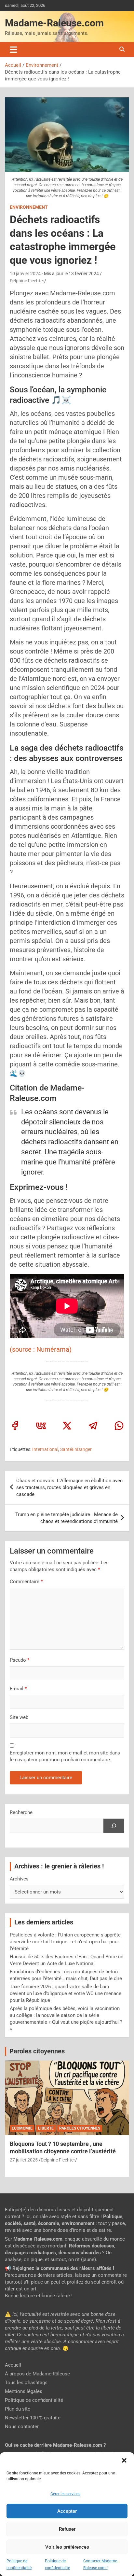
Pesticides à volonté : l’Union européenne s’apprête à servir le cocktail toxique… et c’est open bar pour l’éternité (65, 1942)
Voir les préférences (67, 2547)
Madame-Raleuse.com (54, 23)
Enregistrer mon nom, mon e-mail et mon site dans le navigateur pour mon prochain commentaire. (65, 1756)
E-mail (18, 1689)
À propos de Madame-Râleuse (37, 2374)
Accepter (67, 2511)
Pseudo (18, 1660)
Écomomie (22, 2128)
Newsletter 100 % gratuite (33, 2418)
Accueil (13, 2365)
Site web (19, 1717)
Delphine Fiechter (27, 281)
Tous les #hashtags (26, 2383)
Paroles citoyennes (37, 2051)
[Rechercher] (114, 1826)
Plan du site (18, 2409)
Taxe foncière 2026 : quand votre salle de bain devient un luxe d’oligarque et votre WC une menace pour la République (66, 1993)
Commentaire (26, 1582)
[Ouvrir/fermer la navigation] (13, 49)
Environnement (29, 207)
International (45, 1449)
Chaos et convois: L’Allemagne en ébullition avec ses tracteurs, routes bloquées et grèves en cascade (69, 1487)
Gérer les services (65, 2494)
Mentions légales (24, 2391)
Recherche (21, 1812)
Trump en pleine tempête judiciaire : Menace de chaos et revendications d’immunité (67, 1518)
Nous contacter (22, 2427)
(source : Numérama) (41, 1349)
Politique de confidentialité (34, 2400)
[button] (124, 2460)
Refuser (67, 2529)
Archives (19, 1879)
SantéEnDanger (76, 1449)
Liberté (46, 2128)
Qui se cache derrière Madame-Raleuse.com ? (55, 2445)
